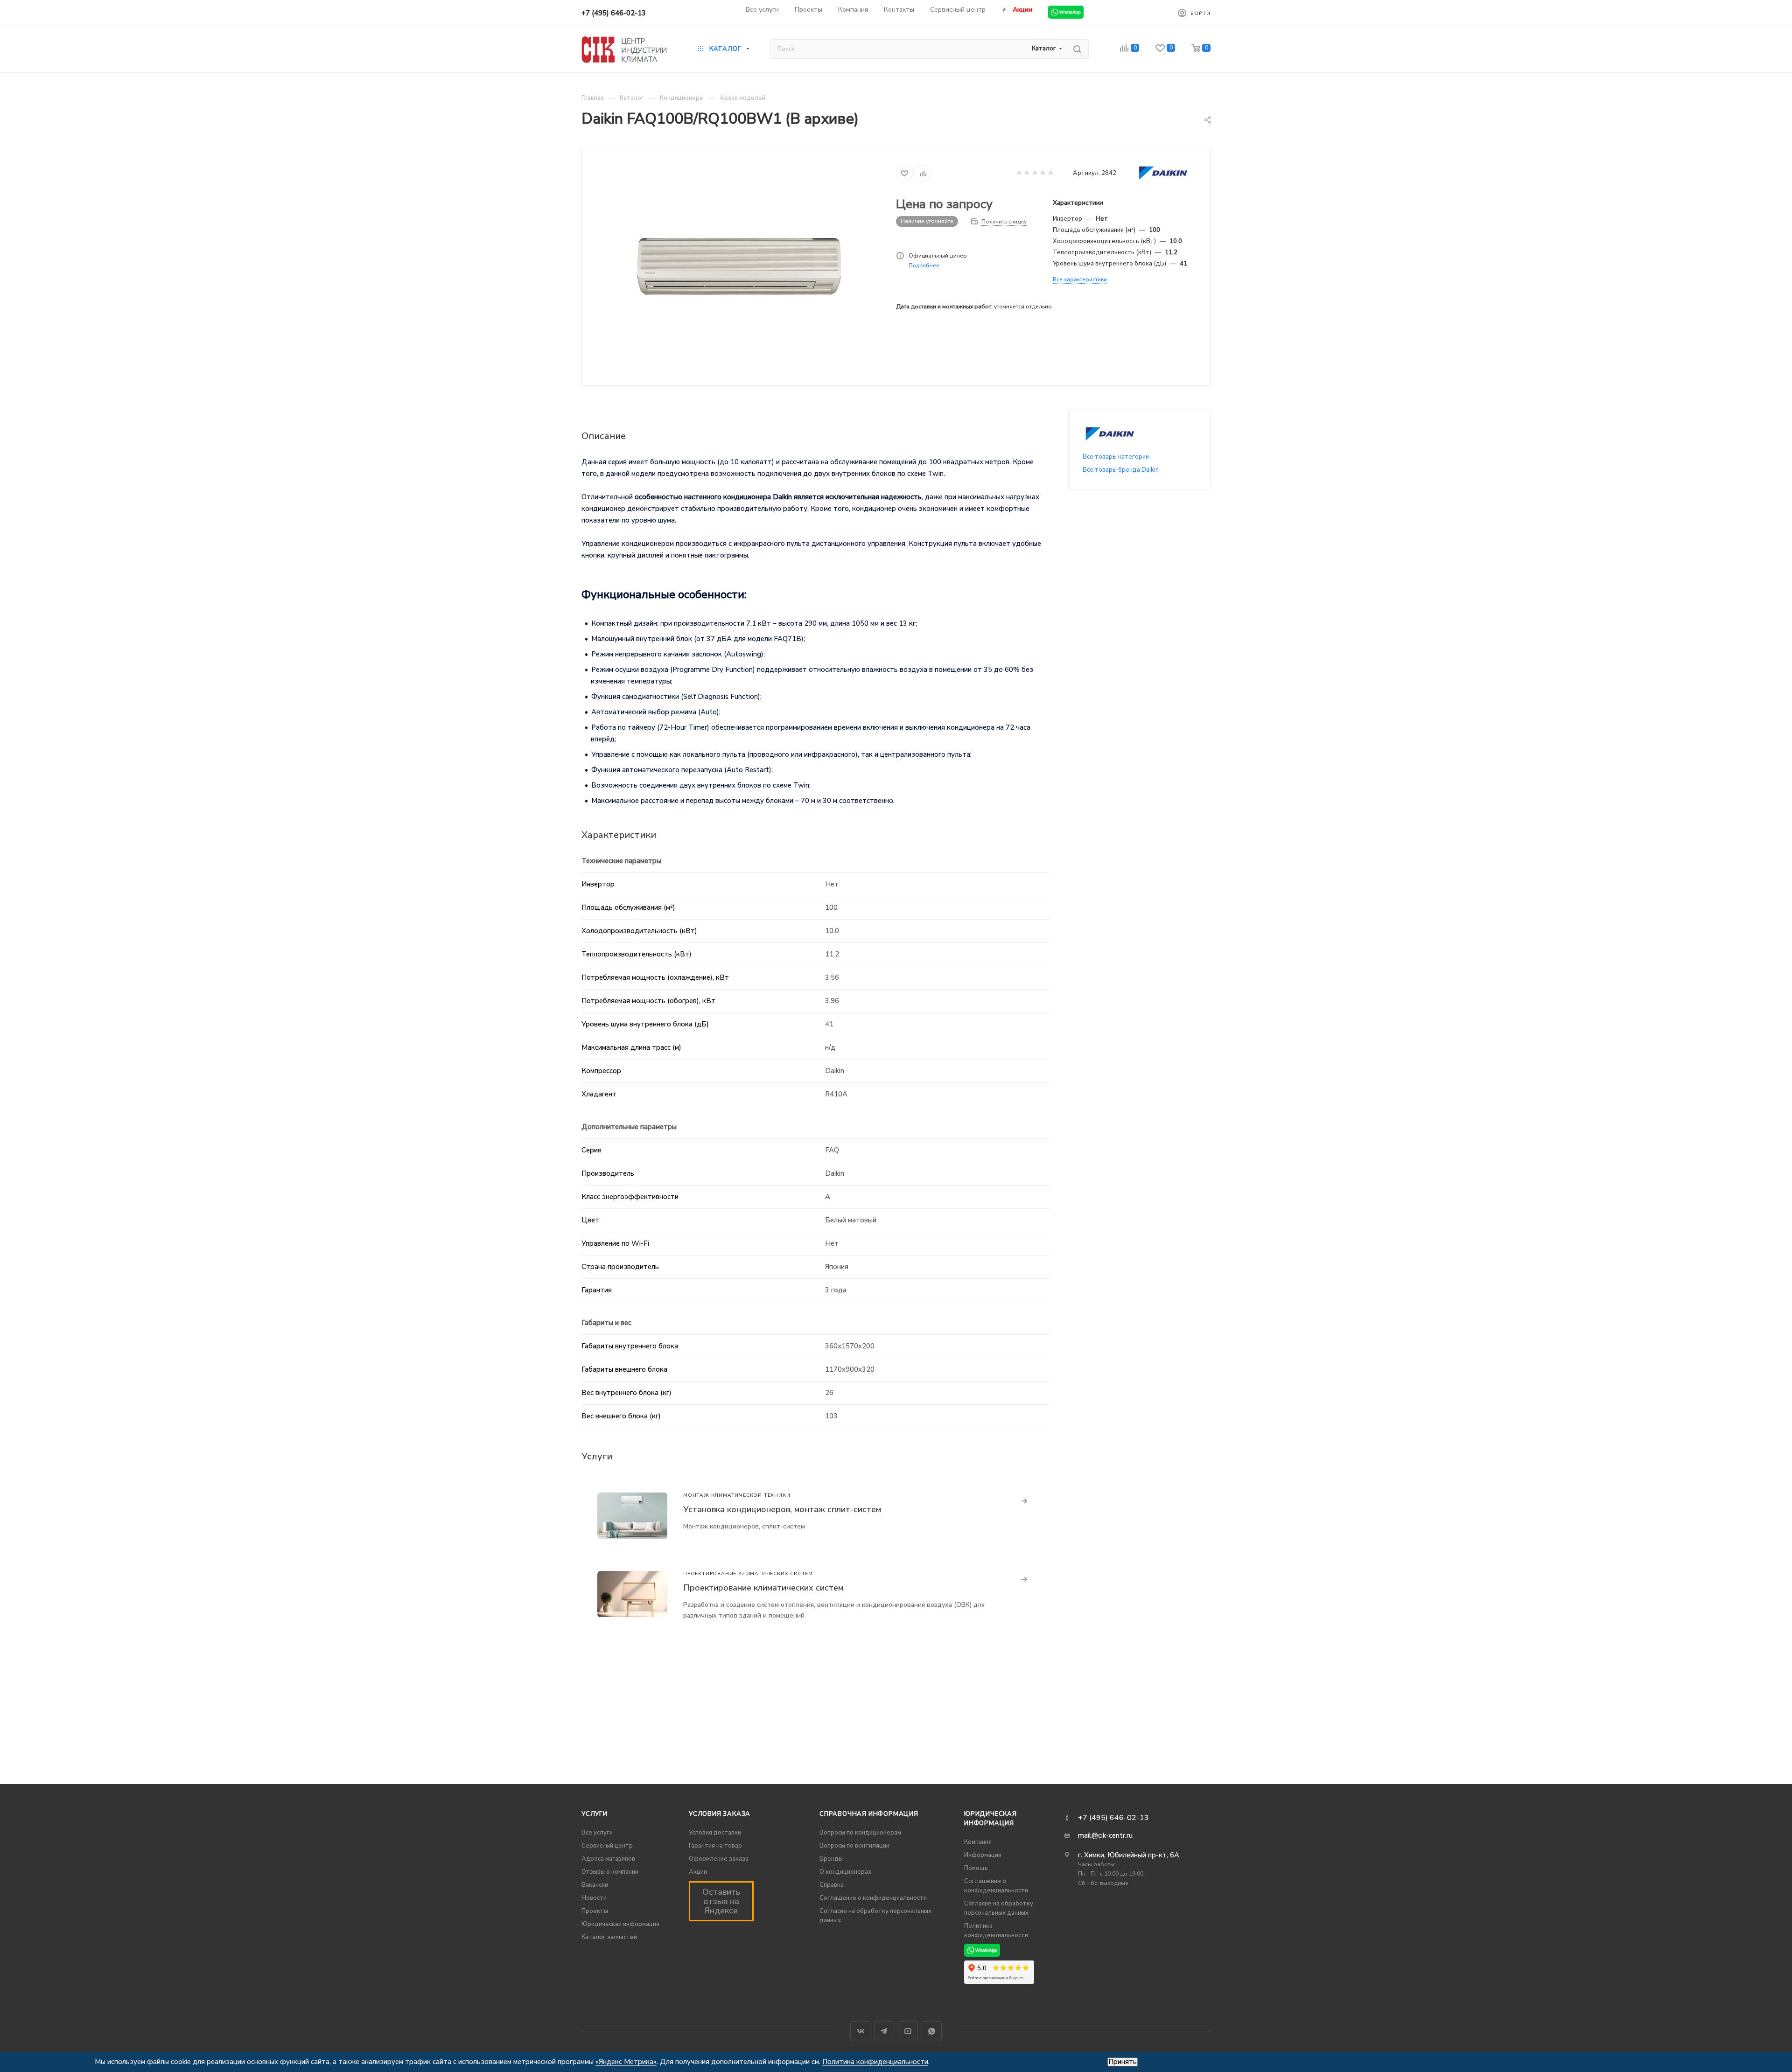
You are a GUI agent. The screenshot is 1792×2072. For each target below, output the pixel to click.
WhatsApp (932, 2031)
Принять (1123, 2062)
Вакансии (595, 1885)
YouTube (908, 2031)
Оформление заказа (719, 1859)
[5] (1050, 173)
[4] (1042, 173)
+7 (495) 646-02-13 (614, 13)
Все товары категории (1116, 457)
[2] (1026, 173)
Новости (594, 1898)
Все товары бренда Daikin (1121, 470)
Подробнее (924, 265)
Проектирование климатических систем (763, 1588)
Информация (983, 1855)
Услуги (595, 1814)
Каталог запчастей (609, 1937)
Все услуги (597, 1833)
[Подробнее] (1025, 1501)
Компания (978, 1842)
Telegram (884, 2031)
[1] (1018, 173)
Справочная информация (869, 1814)
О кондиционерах (845, 1872)
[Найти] (1077, 49)
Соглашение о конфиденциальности (873, 1898)
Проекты (595, 1911)
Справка (832, 1885)
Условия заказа (720, 1814)
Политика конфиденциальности (875, 2062)
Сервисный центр (607, 1846)
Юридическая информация (620, 1924)
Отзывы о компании (610, 1872)
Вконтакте (860, 2031)
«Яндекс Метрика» (626, 2062)
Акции (698, 1872)
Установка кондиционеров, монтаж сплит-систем (782, 1509)
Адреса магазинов (608, 1859)
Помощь (976, 1868)
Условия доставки (715, 1833)
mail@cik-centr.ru (1105, 1835)
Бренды (831, 1859)
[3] (1034, 173)
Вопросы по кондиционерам (860, 1833)
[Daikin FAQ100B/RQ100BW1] (739, 266)
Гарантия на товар (715, 1846)
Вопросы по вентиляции (854, 1846)
